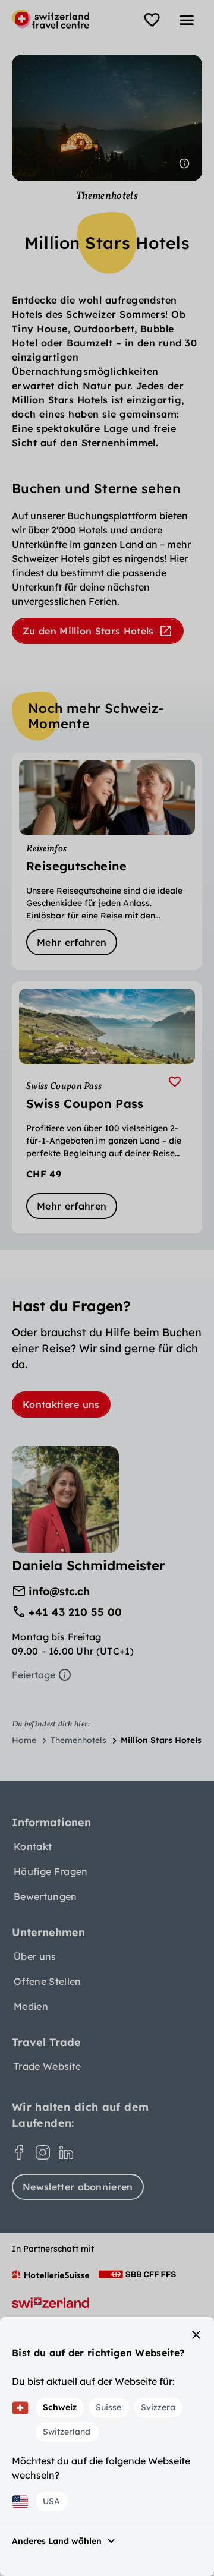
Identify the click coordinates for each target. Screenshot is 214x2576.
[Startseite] (51, 19)
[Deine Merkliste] (152, 20)
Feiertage (34, 1675)
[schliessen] (196, 2335)
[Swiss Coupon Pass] (107, 1107)
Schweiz (60, 2407)
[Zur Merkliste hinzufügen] (175, 1082)
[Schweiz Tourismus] (51, 2303)
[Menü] (187, 20)
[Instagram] (43, 2152)
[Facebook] (19, 2152)
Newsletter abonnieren (78, 2187)
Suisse (108, 2407)
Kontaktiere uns (61, 1404)
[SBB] (137, 2274)
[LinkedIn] (67, 2152)
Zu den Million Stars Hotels (88, 631)
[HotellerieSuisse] (51, 2274)
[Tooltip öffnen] (184, 163)
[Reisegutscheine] (107, 861)
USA (51, 2501)
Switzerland (67, 2432)
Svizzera (158, 2407)
